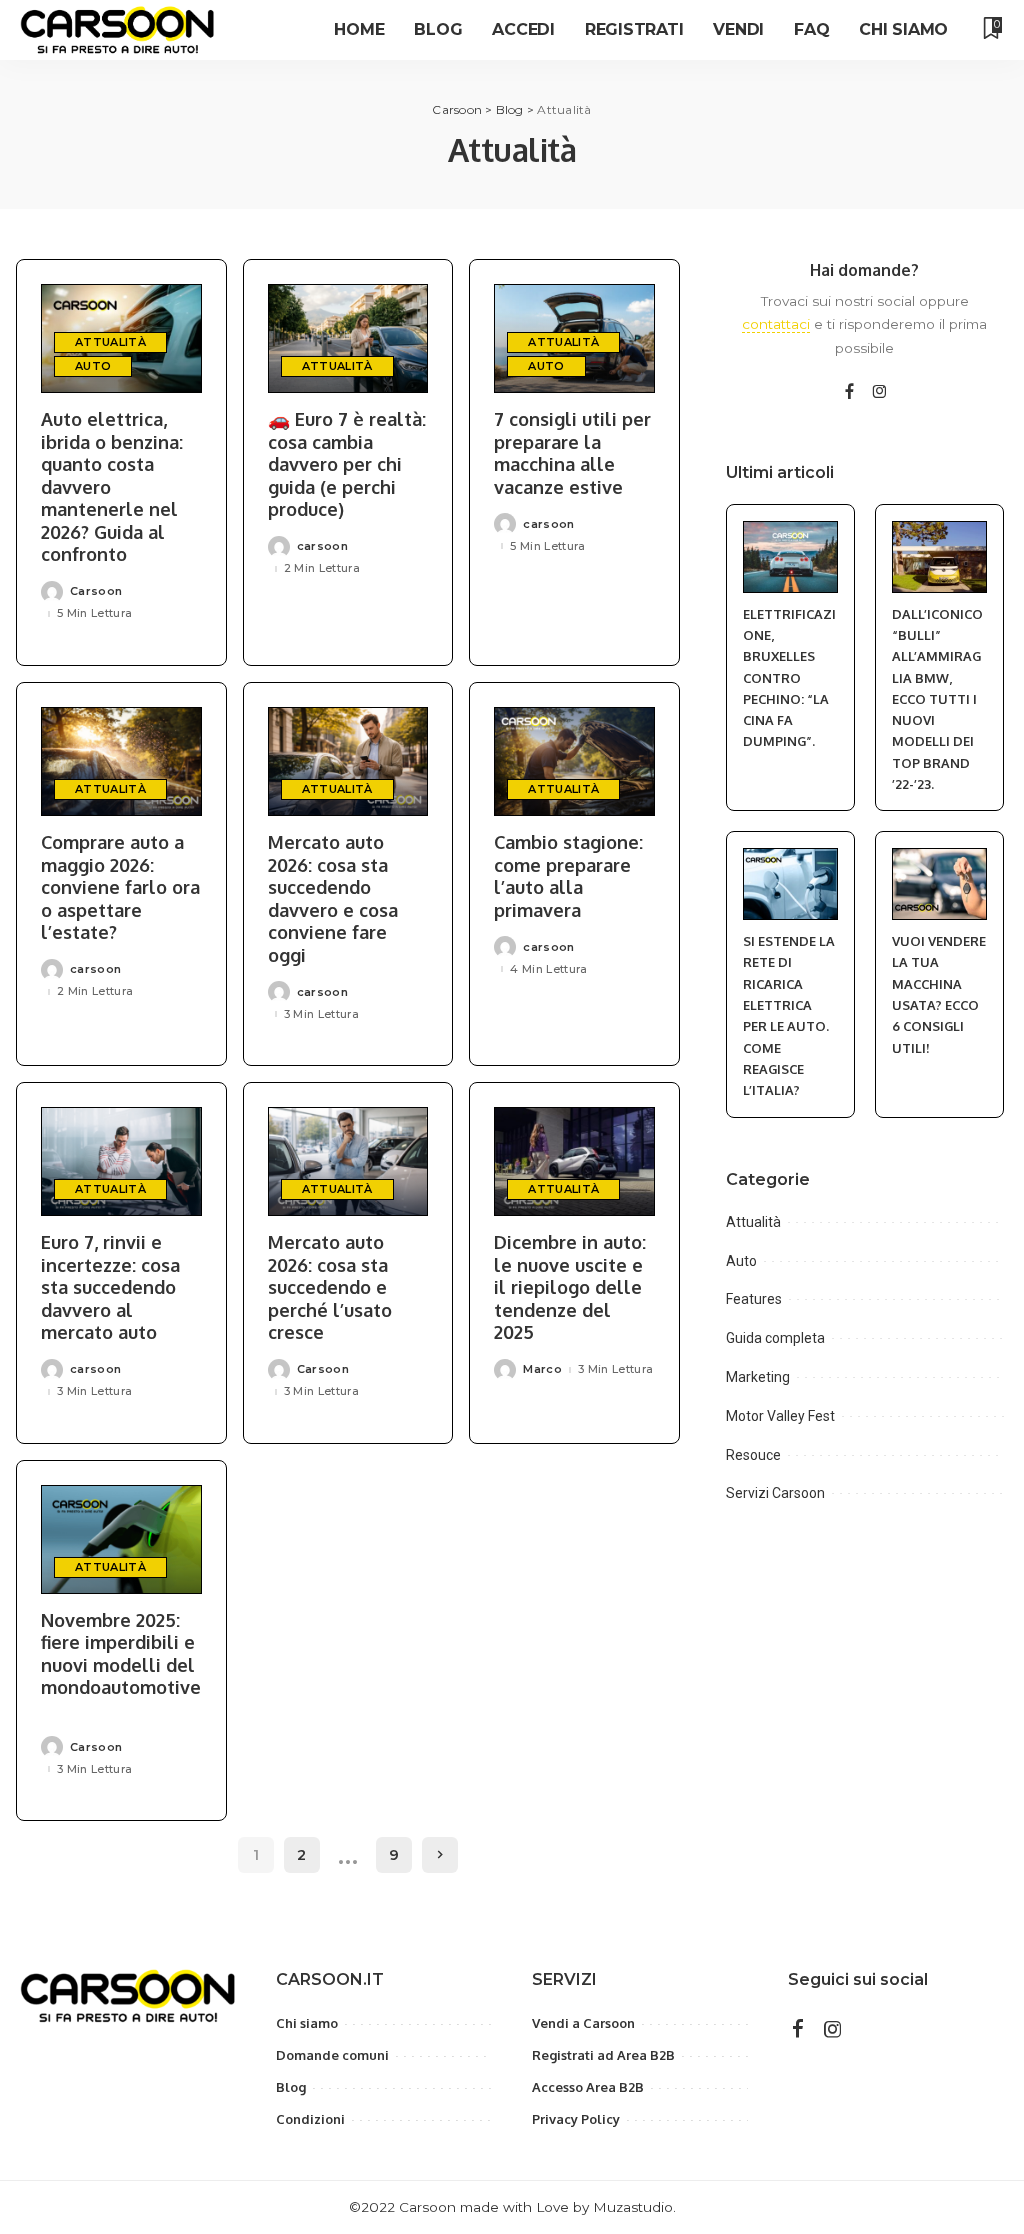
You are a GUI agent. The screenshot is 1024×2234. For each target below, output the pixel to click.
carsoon (322, 546)
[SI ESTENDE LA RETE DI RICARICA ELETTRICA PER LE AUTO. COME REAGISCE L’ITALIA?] (790, 884)
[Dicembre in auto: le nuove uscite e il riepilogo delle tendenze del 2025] (574, 1161)
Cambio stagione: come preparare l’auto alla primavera (568, 876)
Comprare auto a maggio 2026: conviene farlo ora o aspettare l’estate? (120, 887)
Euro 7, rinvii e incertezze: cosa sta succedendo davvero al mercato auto (110, 1287)
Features (754, 1299)
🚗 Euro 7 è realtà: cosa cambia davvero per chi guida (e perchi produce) (347, 464)
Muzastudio (633, 2207)
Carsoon (96, 591)
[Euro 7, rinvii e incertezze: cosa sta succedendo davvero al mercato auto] (121, 1161)
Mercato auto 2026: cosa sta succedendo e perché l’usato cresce (330, 1287)
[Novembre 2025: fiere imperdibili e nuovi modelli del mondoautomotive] (121, 1539)
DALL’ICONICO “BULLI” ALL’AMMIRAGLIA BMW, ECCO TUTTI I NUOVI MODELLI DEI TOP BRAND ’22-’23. (937, 699)
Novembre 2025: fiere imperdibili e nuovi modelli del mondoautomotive (121, 1654)
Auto (93, 366)
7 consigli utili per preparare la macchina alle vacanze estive (572, 453)
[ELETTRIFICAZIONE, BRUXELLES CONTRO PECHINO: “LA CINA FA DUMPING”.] (790, 557)
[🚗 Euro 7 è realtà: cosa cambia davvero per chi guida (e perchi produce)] (348, 338)
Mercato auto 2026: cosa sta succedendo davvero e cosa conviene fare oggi (333, 898)
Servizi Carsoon (775, 1493)
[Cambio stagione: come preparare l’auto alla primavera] (574, 761)
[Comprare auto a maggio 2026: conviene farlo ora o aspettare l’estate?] (121, 761)
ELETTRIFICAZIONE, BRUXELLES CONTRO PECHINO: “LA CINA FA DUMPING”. (789, 678)
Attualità (110, 342)
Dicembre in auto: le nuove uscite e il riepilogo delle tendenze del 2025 (570, 1287)
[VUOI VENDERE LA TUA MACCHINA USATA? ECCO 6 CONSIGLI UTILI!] (939, 884)
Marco (542, 1369)
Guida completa (775, 1338)
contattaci (776, 324)
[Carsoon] (117, 30)
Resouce (753, 1455)
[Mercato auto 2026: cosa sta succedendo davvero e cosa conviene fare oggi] (348, 761)
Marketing (758, 1377)
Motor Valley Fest (780, 1416)
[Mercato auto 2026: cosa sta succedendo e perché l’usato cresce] (348, 1161)
